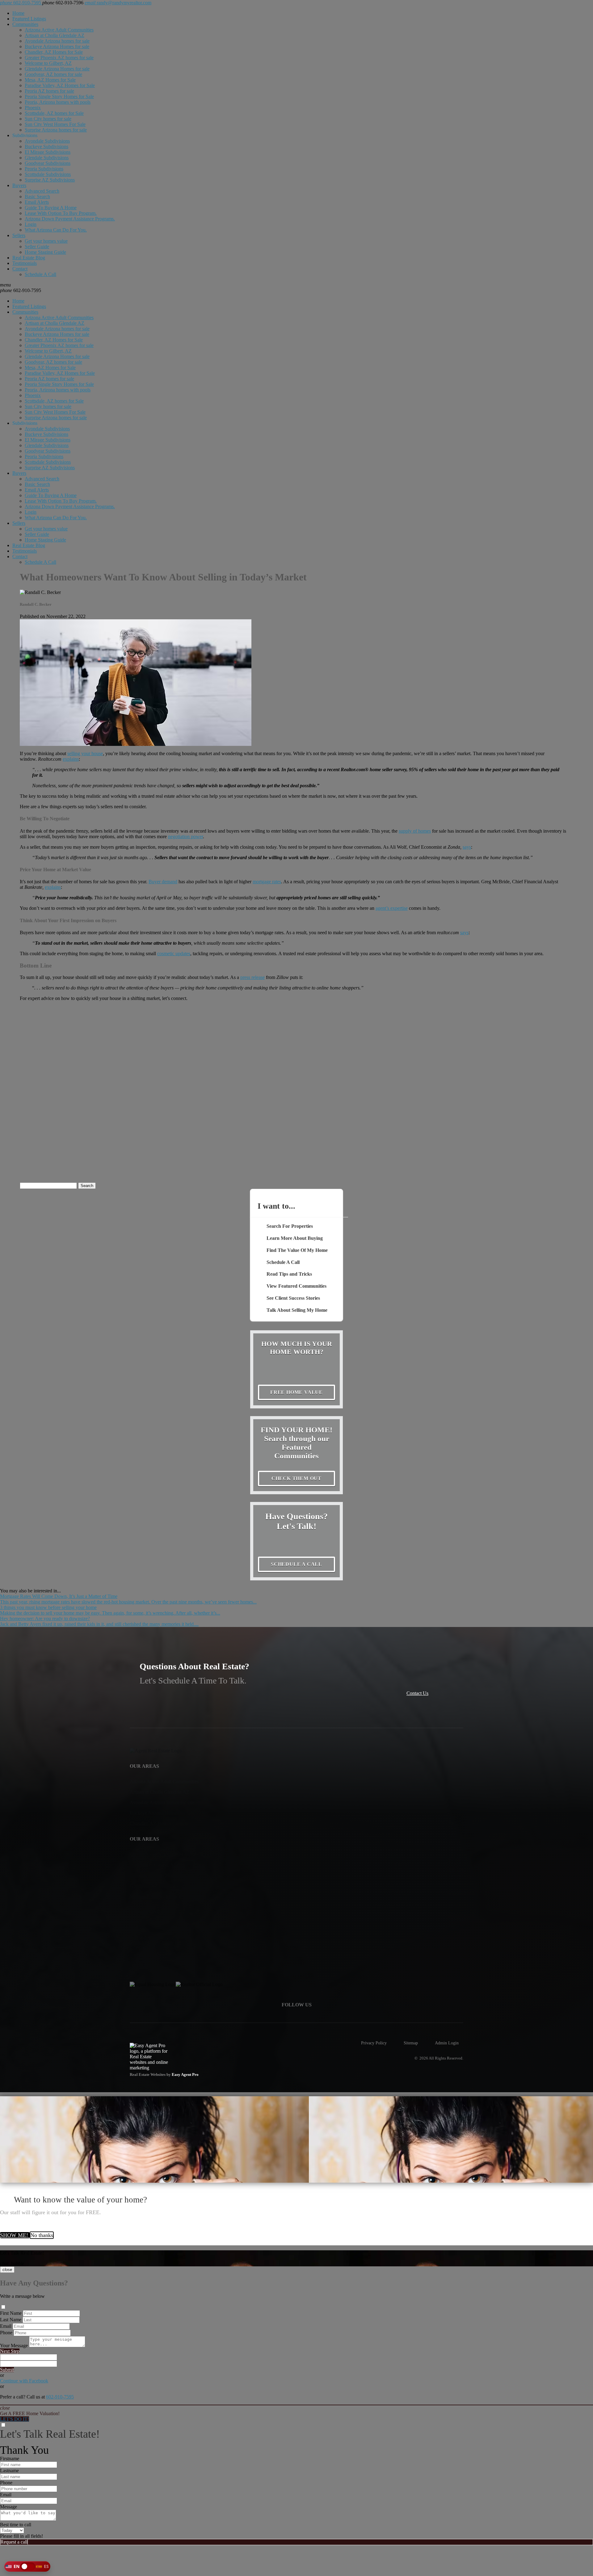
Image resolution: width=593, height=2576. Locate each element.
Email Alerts (37, 202)
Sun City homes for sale (48, 119)
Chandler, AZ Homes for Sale (54, 52)
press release (252, 977)
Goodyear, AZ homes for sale (53, 74)
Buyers (19, 185)
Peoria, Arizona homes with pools (58, 102)
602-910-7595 (21, 290)
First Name (11, 2313)
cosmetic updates (174, 953)
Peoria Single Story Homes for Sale (59, 96)
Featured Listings (29, 19)
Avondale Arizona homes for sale (57, 41)
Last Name (11, 2320)
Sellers (19, 235)
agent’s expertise (392, 908)
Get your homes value (46, 241)
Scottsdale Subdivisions (48, 174)
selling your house (85, 753)
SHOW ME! (15, 2235)
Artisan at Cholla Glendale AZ (55, 35)
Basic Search (37, 197)
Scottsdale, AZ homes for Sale (54, 113)
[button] (27, 2566)
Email (6, 2326)
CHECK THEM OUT (296, 1478)
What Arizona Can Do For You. (56, 230)
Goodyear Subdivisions (48, 163)
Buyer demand (163, 882)
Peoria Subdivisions (44, 169)
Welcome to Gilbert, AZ (48, 63)
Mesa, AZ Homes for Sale (50, 80)
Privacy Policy (374, 2043)
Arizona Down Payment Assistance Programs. (70, 219)
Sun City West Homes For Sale (55, 124)
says (467, 847)
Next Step (10, 2351)
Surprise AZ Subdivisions (50, 180)
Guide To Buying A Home (51, 208)
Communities (25, 24)
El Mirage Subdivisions (48, 152)
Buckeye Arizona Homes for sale (57, 46)
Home (18, 13)
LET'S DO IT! (15, 2419)
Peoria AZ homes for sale (49, 91)
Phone (6, 2333)
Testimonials (25, 263)
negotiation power (185, 836)
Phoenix (33, 108)
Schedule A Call (40, 274)
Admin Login (447, 2043)
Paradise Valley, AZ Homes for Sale (60, 85)
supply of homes (415, 831)
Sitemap (411, 2043)
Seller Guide (37, 247)
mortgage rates (267, 882)
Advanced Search (42, 191)
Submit (7, 2370)
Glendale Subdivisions (47, 158)
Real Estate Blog (29, 258)
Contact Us (417, 1693)
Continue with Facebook (24, 2381)
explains (71, 759)
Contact (20, 269)
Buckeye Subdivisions (46, 146)
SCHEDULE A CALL (296, 1564)
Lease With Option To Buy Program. (61, 213)
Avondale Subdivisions (47, 141)
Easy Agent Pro (186, 2075)
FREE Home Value (296, 1392)
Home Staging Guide (45, 252)
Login (31, 224)
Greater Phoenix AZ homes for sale (59, 58)
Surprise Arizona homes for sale (56, 130)
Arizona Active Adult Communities (59, 30)
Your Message (14, 2346)
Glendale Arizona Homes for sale (57, 69)
